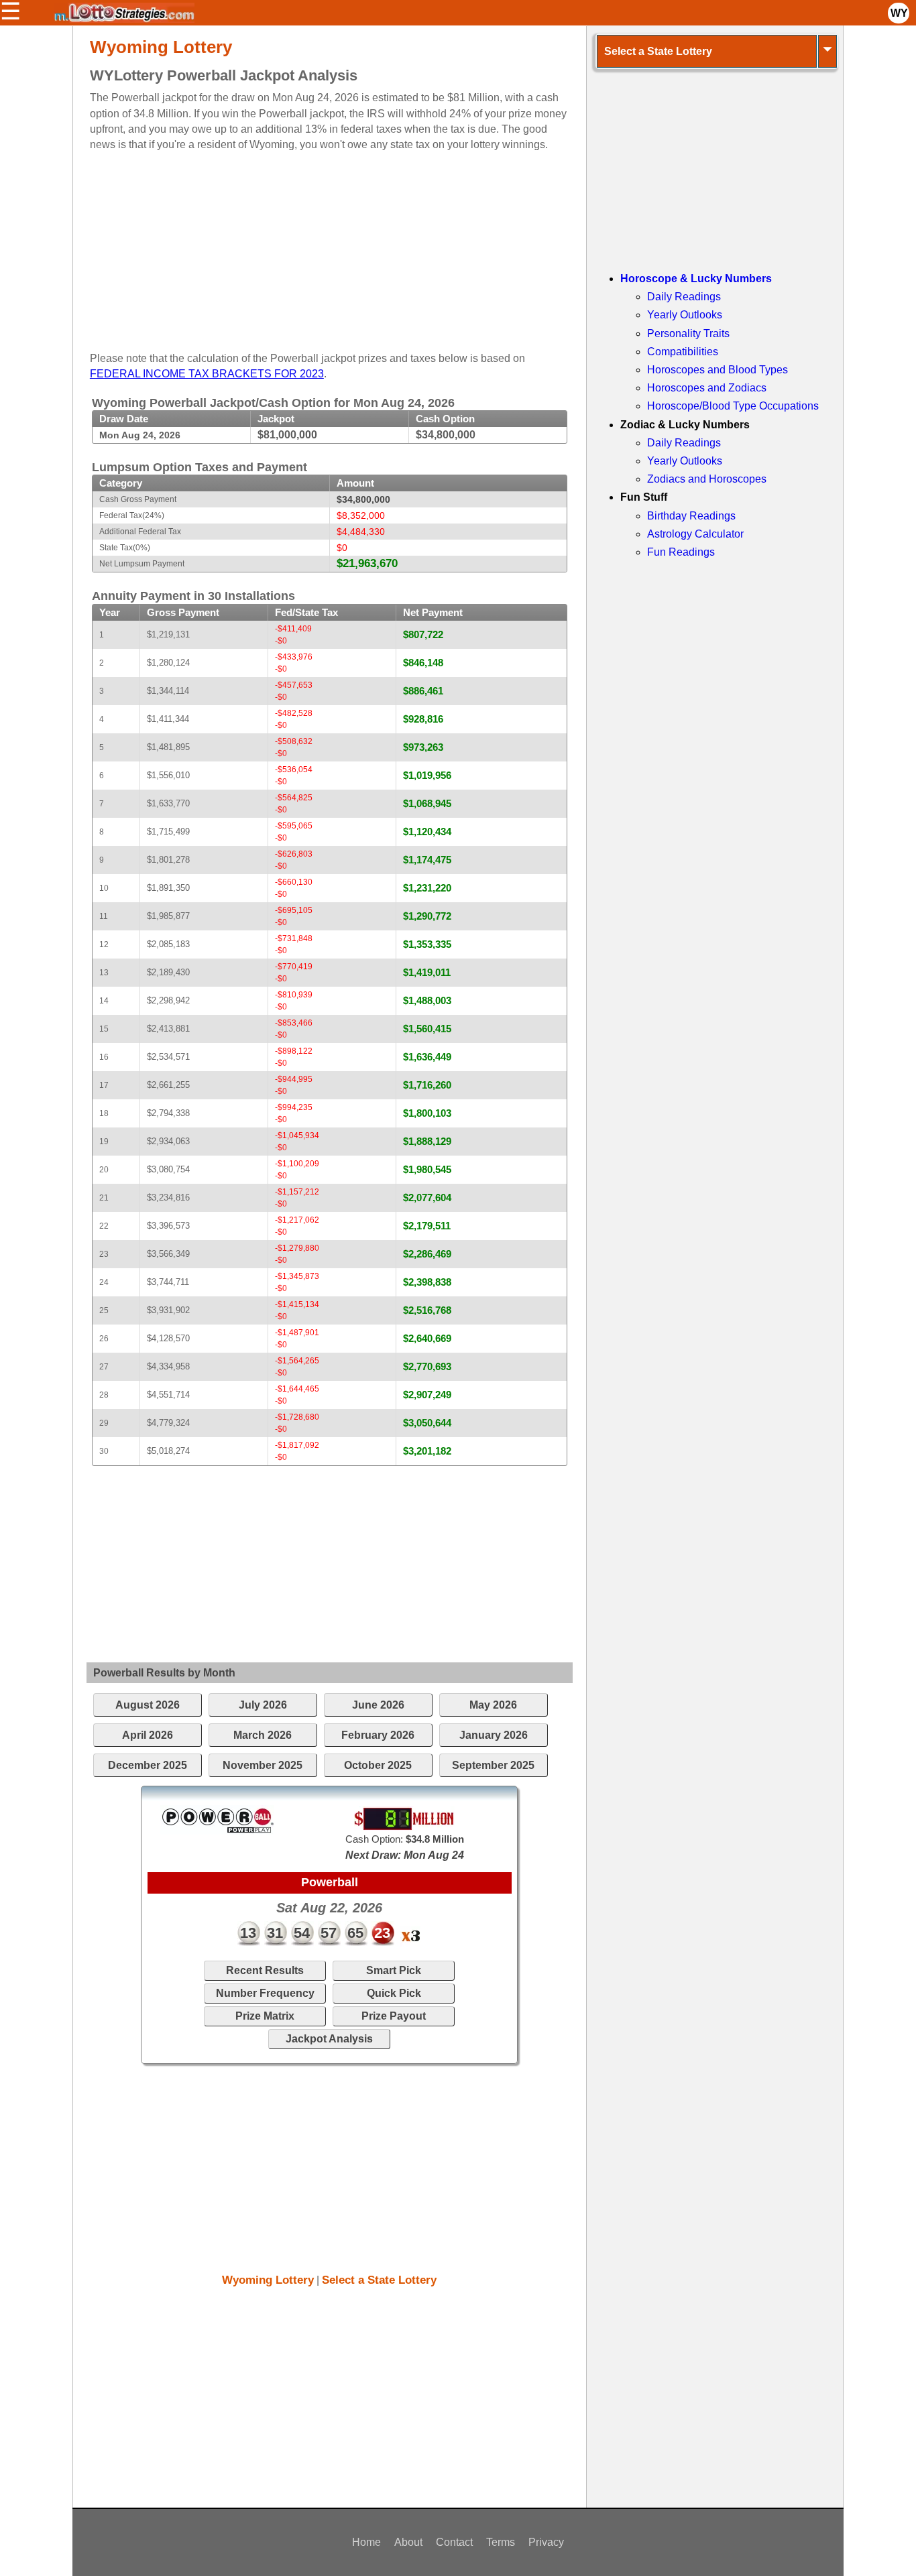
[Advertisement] (318, 246)
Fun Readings (681, 552)
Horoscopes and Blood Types (718, 370)
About (408, 2542)
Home (366, 2542)
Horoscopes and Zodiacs (707, 388)
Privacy (546, 2542)
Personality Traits (688, 333)
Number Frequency (265, 1993)
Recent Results (265, 1970)
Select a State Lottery (379, 2280)
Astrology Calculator (695, 534)
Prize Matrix (265, 2016)
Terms (501, 2542)
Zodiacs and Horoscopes (707, 479)
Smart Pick (394, 1970)
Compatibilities (683, 352)
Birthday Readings (691, 516)
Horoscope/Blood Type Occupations (733, 406)
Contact (454, 2542)
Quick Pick (394, 1993)
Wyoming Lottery (268, 2280)
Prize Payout (394, 2016)
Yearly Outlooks (685, 315)
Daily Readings (684, 297)
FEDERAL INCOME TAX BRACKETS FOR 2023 (207, 374)
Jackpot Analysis (329, 2039)
